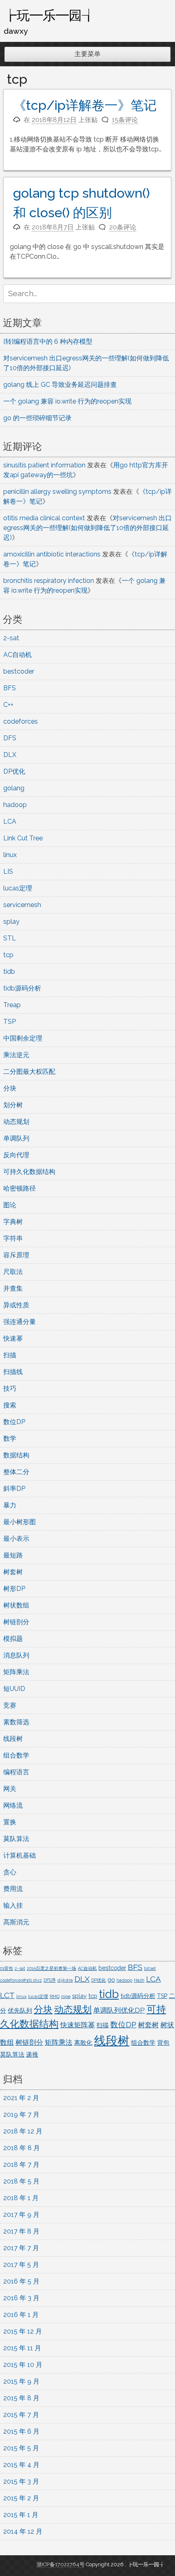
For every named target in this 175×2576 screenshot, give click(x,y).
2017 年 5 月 (21, 2265)
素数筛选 (16, 1722)
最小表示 (16, 1539)
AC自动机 (17, 655)
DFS (10, 738)
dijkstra (65, 1980)
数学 (10, 1439)
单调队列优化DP (119, 2010)
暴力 (10, 1505)
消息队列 (16, 1655)
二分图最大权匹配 (29, 1072)
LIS (8, 871)
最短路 (13, 1555)
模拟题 (13, 1639)
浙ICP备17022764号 (61, 2564)
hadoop (15, 805)
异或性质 (16, 1305)
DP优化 (14, 771)
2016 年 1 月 (21, 2315)
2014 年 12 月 (23, 2531)
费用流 (13, 1889)
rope (66, 1996)
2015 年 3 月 (21, 2481)
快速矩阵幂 (78, 2025)
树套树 (13, 1572)
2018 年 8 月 (22, 2148)
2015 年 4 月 (21, 2465)
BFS (10, 688)
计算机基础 (20, 1855)
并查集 (13, 1288)
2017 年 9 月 (21, 2215)
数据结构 (16, 1455)
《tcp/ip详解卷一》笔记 (85, 105)
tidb (9, 972)
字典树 (13, 1222)
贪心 (10, 1872)
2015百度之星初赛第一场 (51, 1968)
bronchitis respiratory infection (49, 581)
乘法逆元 (16, 1055)
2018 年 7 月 (21, 2165)
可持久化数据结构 (29, 1172)
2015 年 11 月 (22, 2348)
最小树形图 (20, 1522)
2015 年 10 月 (23, 2365)
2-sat (11, 638)
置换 (10, 1822)
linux (10, 855)
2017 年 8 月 (21, 2231)
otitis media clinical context (44, 518)
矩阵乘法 (16, 1672)
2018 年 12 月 (23, 2131)
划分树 (13, 1105)
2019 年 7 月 (21, 2115)
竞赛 (10, 1705)
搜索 (10, 1405)
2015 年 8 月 (21, 2398)
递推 (32, 2054)
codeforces (21, 721)
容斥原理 (16, 1255)
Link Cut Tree (23, 838)
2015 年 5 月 (21, 2448)
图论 (10, 1205)
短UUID (14, 1689)
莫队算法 (16, 1839)
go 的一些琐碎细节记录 (37, 418)
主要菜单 (87, 54)
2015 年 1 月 (21, 2515)
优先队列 (20, 2010)
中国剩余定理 (23, 1038)
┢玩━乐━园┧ (49, 15)
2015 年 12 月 (23, 2331)
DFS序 (50, 1980)
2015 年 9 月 (21, 2381)
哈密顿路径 (20, 1188)
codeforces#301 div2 (21, 1980)
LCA (10, 821)
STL (10, 938)
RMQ (55, 1996)
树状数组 (16, 1605)
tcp (8, 955)
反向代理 (16, 1155)
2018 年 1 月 (21, 2198)
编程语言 (16, 1772)
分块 (10, 1088)
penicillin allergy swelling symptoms (57, 492)
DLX (10, 755)
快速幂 (13, 1338)
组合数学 (16, 1755)
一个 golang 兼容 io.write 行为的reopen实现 (67, 401)
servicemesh (22, 905)
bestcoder (19, 671)
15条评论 (125, 120)
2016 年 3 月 (21, 2298)
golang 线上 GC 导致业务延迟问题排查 (60, 385)
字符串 (13, 1238)
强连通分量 (20, 1322)
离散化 (83, 2043)
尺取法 (13, 1272)
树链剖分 (16, 1622)
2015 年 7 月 (21, 2415)
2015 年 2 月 (21, 2498)
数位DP (14, 1422)
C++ (8, 705)
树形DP (14, 1589)
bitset (150, 1968)
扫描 (10, 1355)
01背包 (7, 1968)
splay (11, 922)
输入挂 (13, 1905)
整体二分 (16, 1472)
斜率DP (14, 1489)
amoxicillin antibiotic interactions (52, 554)
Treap (12, 1005)
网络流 (13, 1805)
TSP (10, 1022)
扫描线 (13, 1372)
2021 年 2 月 (21, 2098)
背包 (163, 2043)
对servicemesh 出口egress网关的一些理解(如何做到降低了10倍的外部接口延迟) (87, 528)
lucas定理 (18, 888)
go (111, 1979)
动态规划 (16, 1122)
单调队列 (16, 1138)
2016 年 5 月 (21, 2281)
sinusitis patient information (44, 465)
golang (14, 788)
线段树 (13, 1739)
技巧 (10, 1388)
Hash (139, 1980)
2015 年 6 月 (21, 2431)
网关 (10, 1789)
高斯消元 (16, 1922)
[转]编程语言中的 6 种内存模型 (48, 341)
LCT (7, 1995)
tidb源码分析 (22, 988)
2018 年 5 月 (21, 2181)
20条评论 (123, 227)
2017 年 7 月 (21, 2248)
